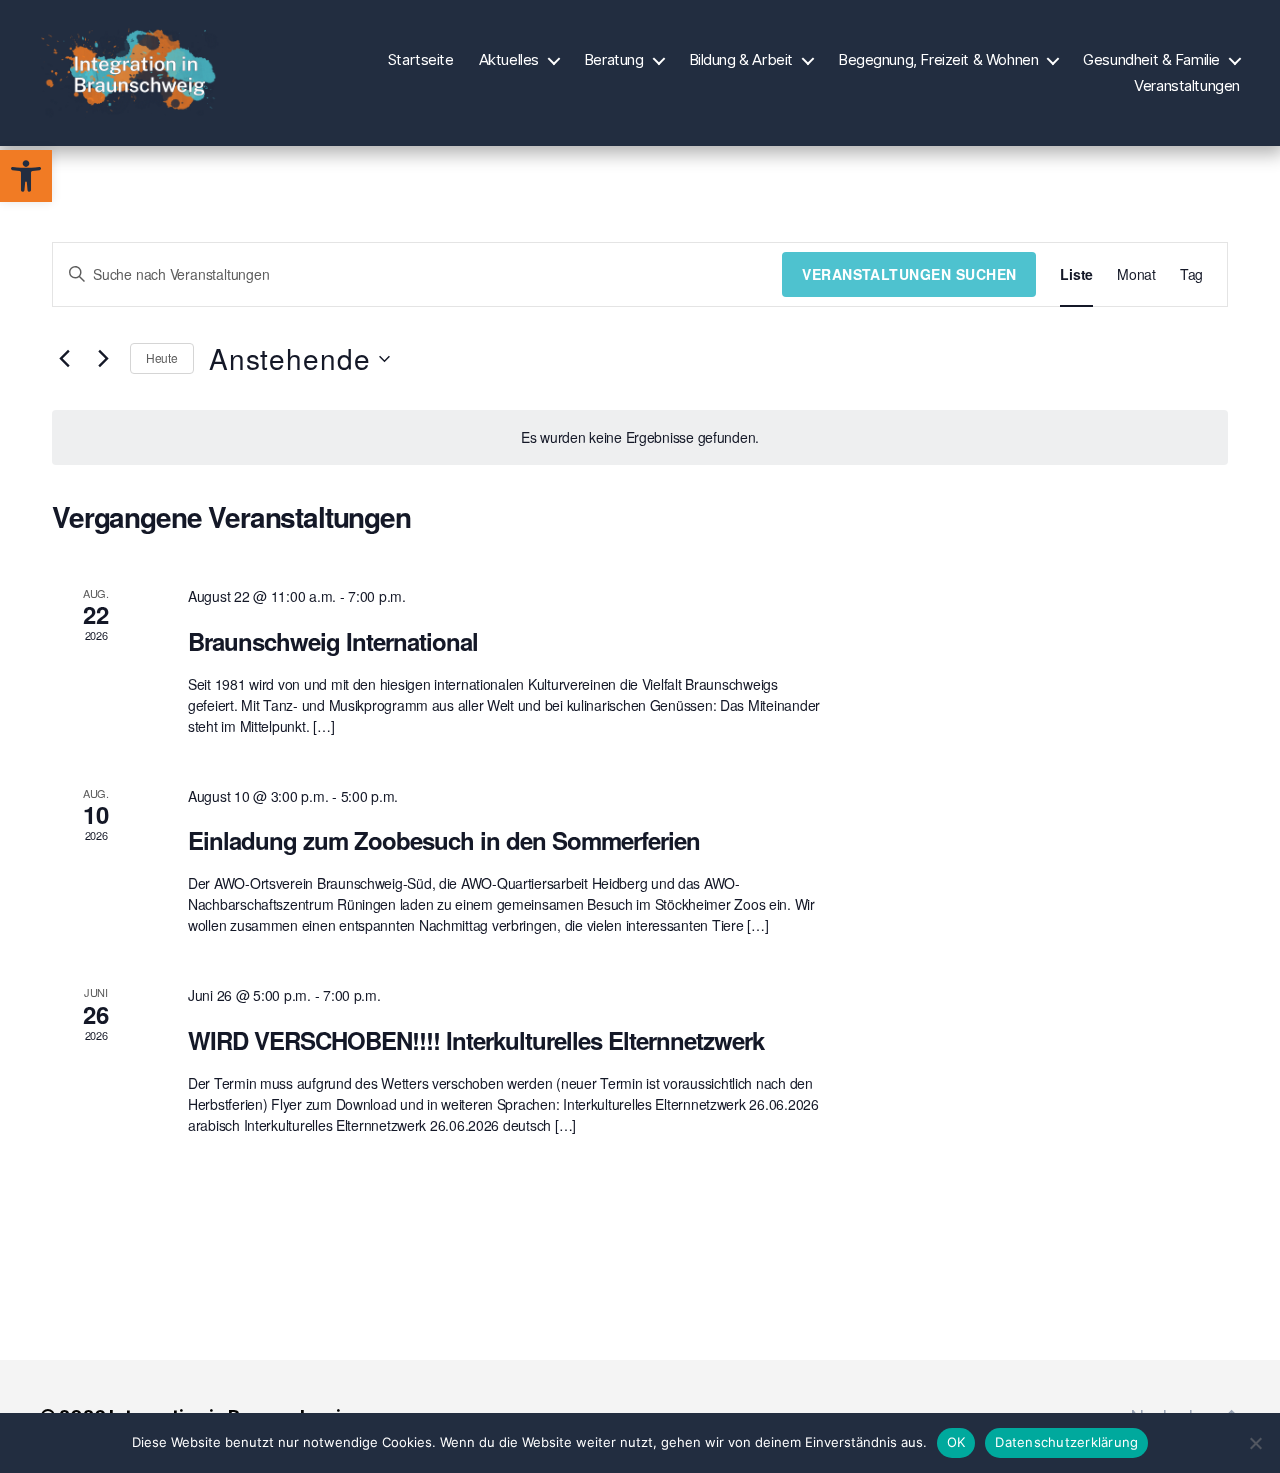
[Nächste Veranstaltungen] (103, 359)
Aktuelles (509, 60)
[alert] (640, 437)
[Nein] (1255, 1443)
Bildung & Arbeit (741, 60)
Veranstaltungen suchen (909, 274)
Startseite (421, 60)
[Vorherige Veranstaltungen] (64, 359)
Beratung (614, 60)
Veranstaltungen (1187, 86)
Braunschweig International (333, 641)
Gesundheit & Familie (1151, 60)
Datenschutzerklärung (1066, 1442)
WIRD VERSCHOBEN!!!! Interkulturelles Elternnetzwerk (476, 1040)
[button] (26, 176)
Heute (162, 357)
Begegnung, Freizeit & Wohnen (938, 60)
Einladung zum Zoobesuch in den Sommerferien (444, 840)
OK (956, 1442)
